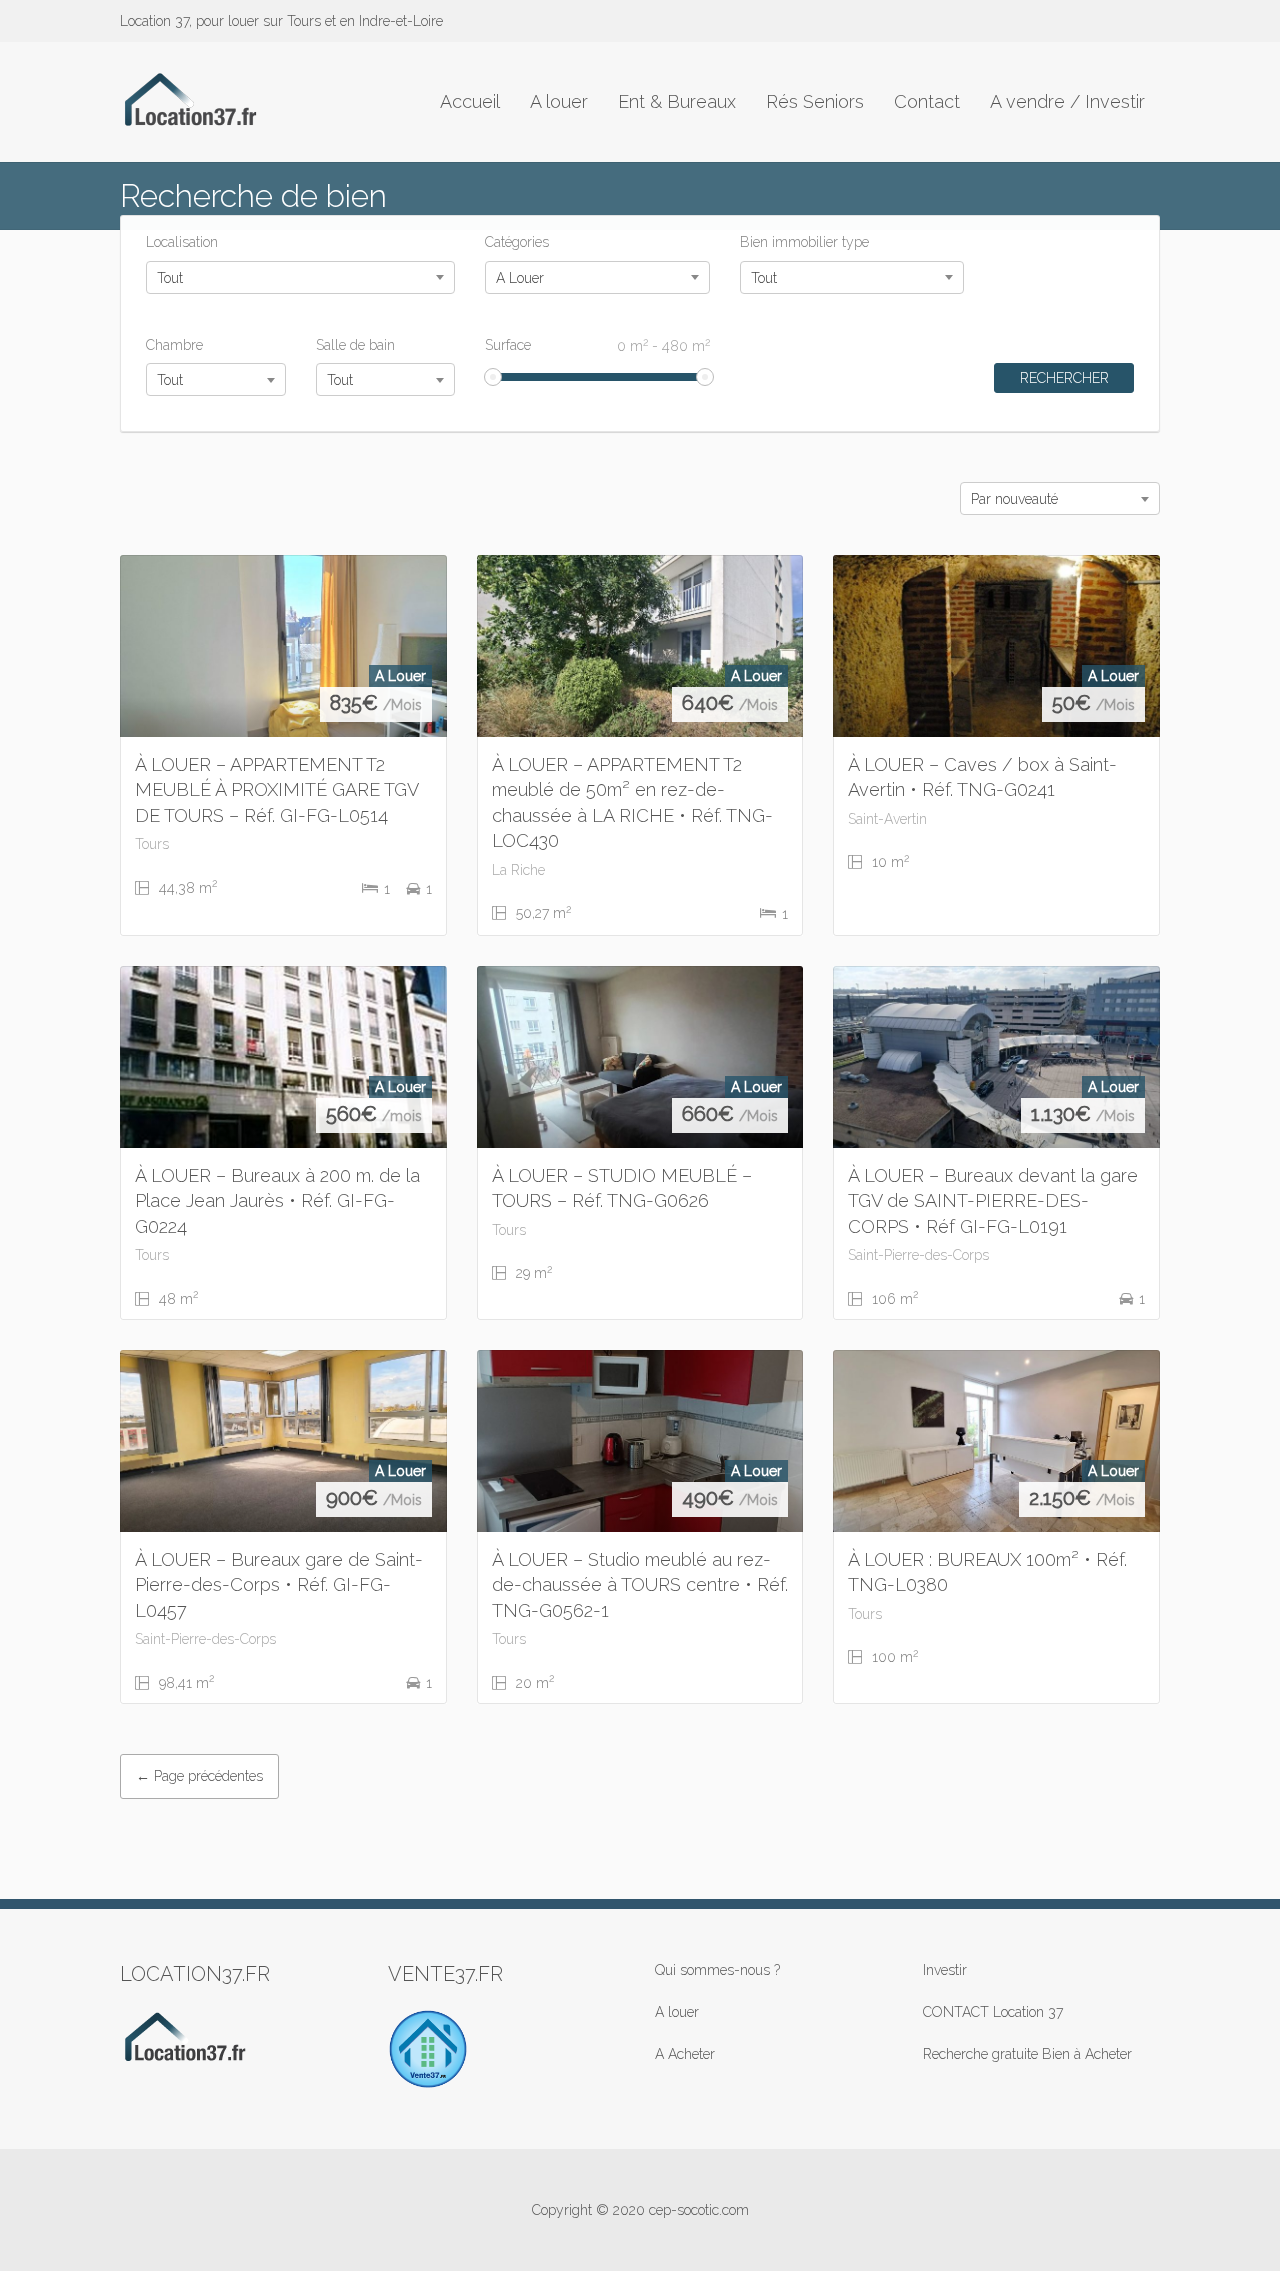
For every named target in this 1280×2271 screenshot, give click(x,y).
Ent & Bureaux (677, 101)
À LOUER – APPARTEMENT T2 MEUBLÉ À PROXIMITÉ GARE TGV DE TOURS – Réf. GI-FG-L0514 (276, 790)
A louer (559, 101)
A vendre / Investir (1067, 101)
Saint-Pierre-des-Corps (918, 1255)
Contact (927, 101)
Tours (152, 844)
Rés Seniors (815, 101)
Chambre (174, 345)
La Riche (518, 870)
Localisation (182, 242)
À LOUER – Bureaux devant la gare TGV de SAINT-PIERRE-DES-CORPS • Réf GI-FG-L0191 (993, 1201)
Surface (597, 345)
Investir (945, 1970)
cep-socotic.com (699, 2210)
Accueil (470, 101)
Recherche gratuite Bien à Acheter (1027, 2054)
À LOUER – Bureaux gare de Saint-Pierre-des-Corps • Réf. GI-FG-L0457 (279, 1585)
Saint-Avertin (887, 819)
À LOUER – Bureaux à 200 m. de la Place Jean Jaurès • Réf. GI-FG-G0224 (277, 1201)
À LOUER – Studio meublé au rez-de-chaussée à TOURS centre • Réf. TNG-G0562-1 (640, 1585)
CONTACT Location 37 (993, 2012)
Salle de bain (355, 345)
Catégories (517, 242)
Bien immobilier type (804, 242)
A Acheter (685, 2054)
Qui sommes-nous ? (717, 1970)
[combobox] (300, 277)
